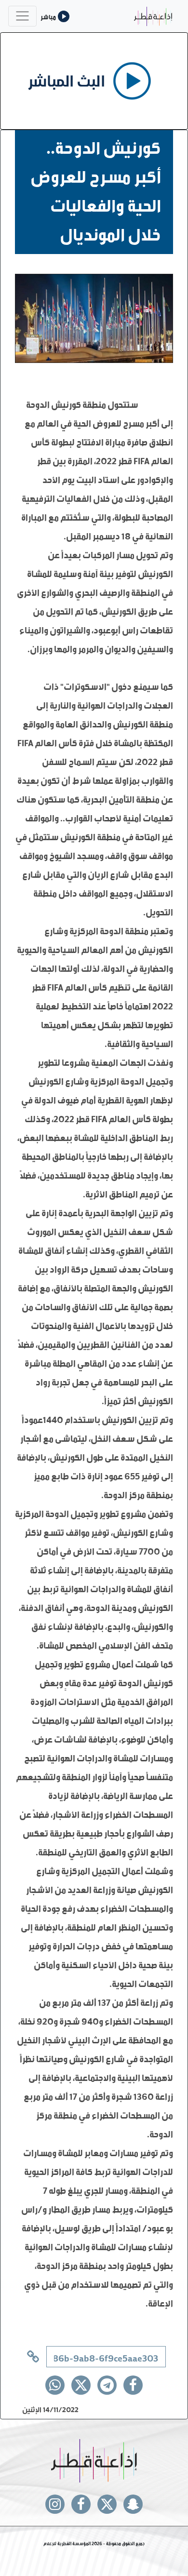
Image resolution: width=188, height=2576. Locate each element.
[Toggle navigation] (22, 16)
